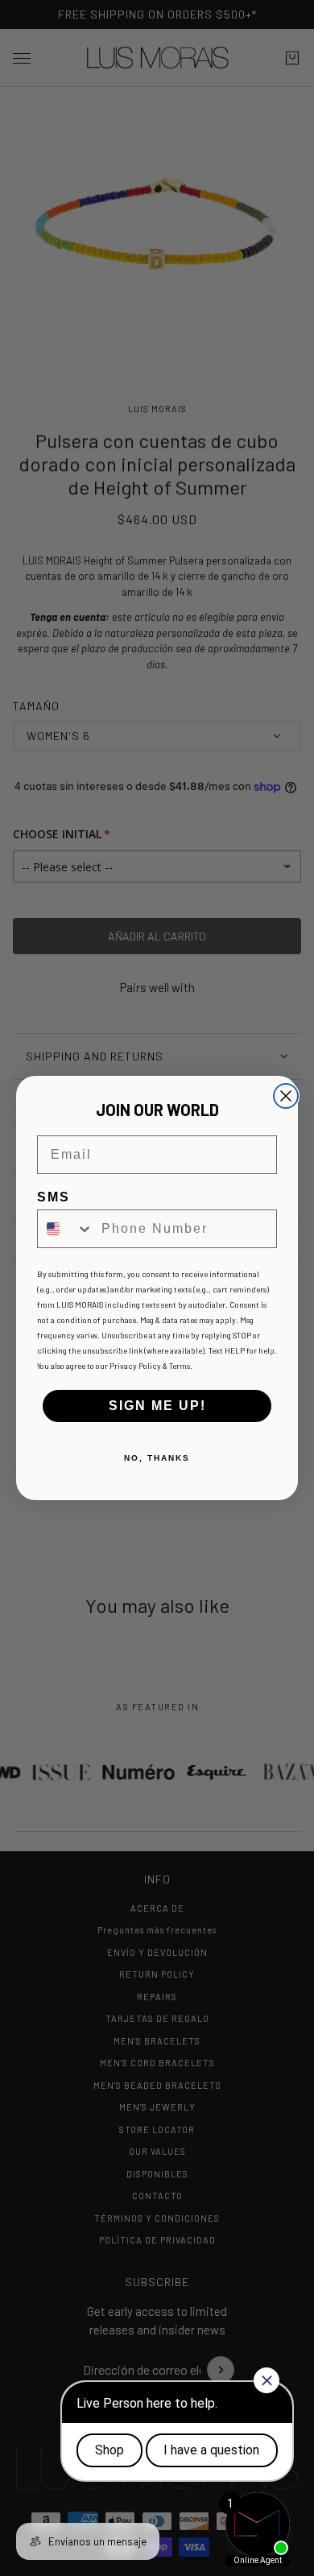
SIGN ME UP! (157, 1406)
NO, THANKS (157, 1458)
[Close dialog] (286, 1096)
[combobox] (66, 1229)
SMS (54, 1197)
